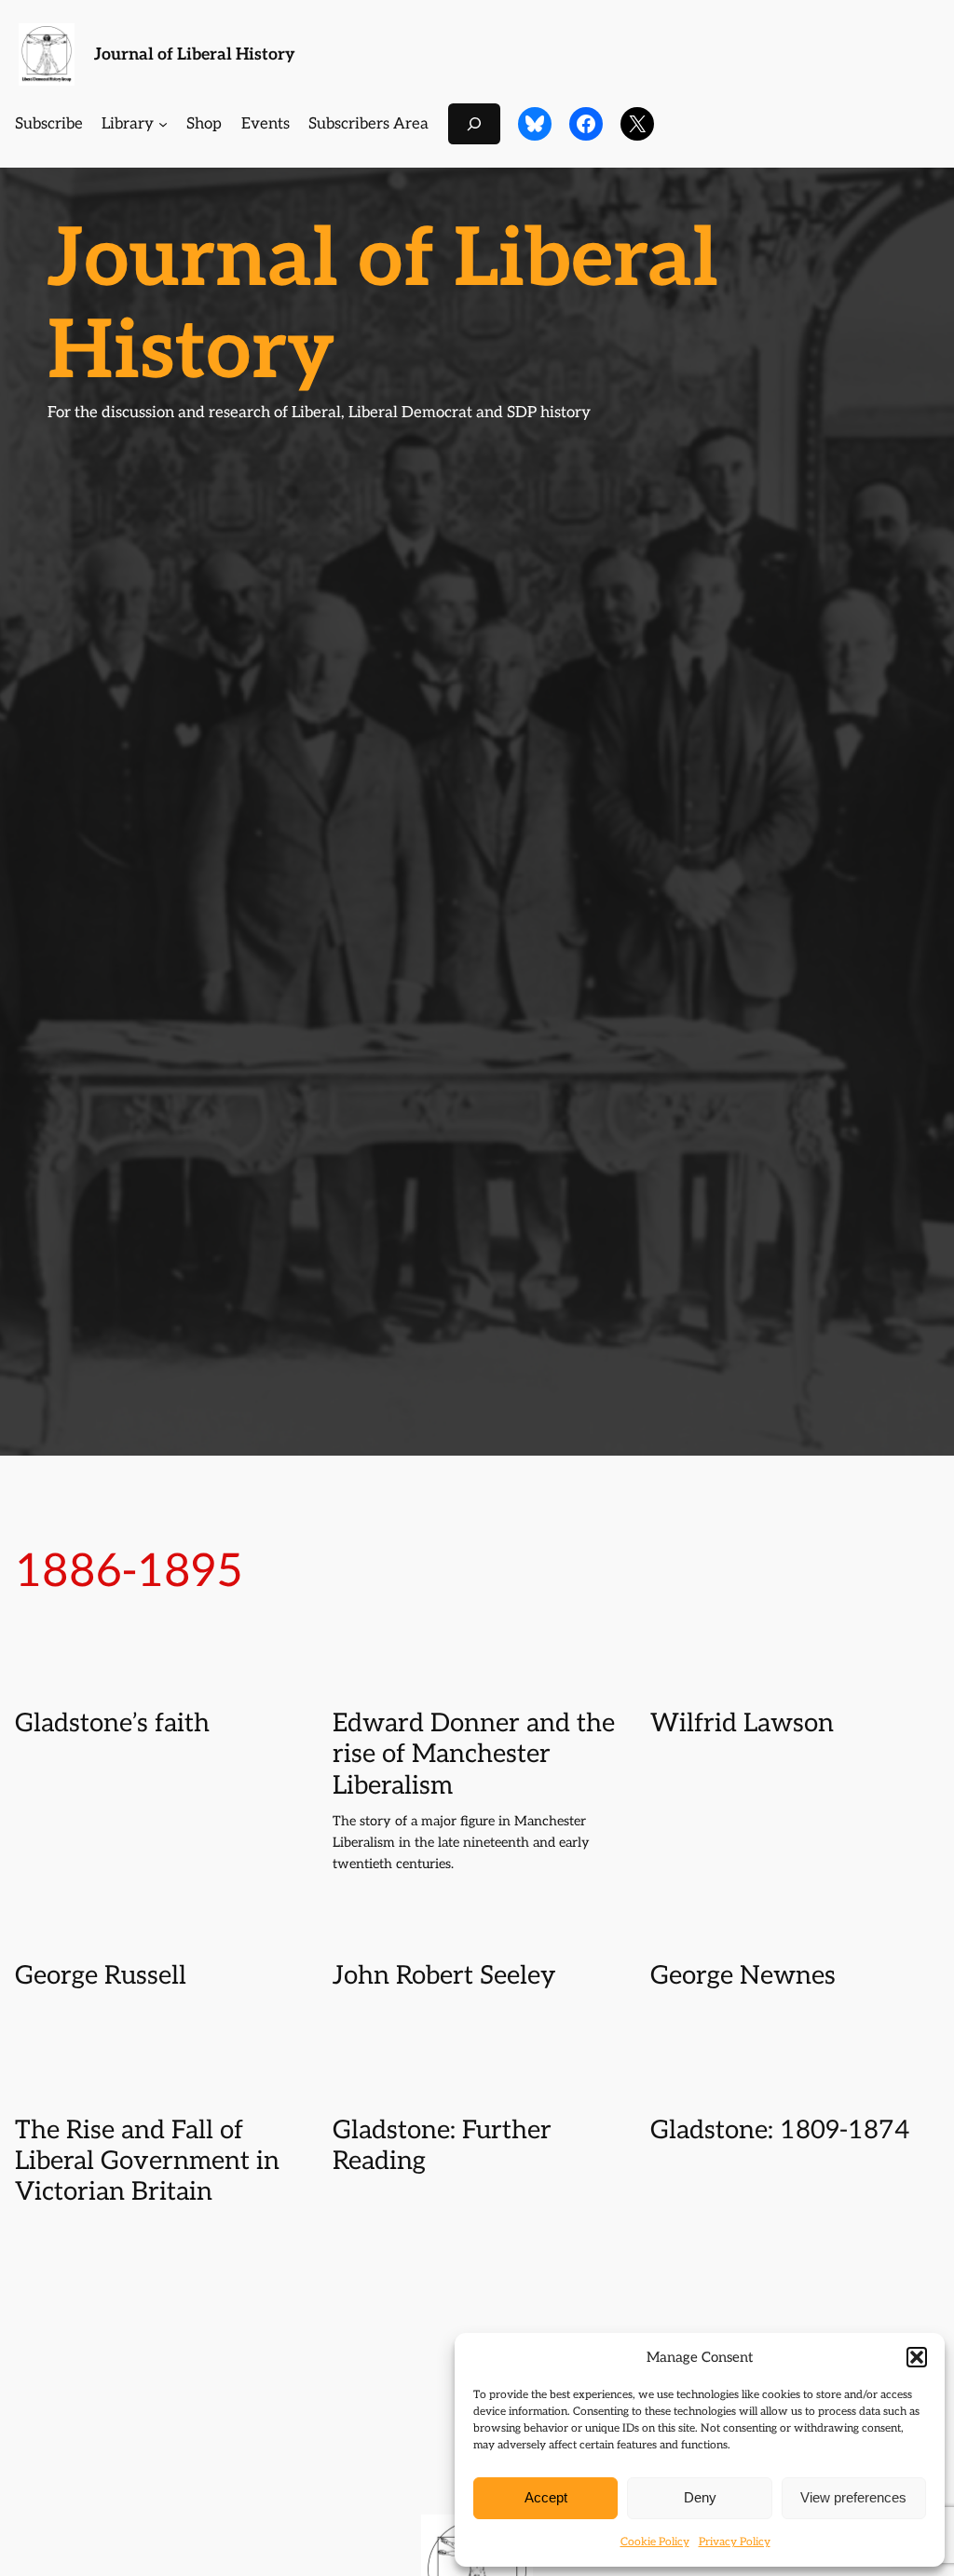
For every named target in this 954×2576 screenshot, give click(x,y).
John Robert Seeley (444, 1976)
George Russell (101, 1976)
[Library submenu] (163, 124)
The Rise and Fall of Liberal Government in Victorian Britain (147, 2161)
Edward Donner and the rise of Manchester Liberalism (474, 1754)
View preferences (853, 2497)
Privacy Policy (735, 2542)
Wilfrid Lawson (742, 1723)
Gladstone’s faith (112, 1723)
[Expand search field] (474, 123)
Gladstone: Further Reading (442, 2146)
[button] (917, 2357)
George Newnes (743, 1976)
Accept (546, 2497)
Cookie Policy (655, 2542)
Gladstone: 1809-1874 (780, 2130)
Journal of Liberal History (195, 54)
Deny (700, 2497)
